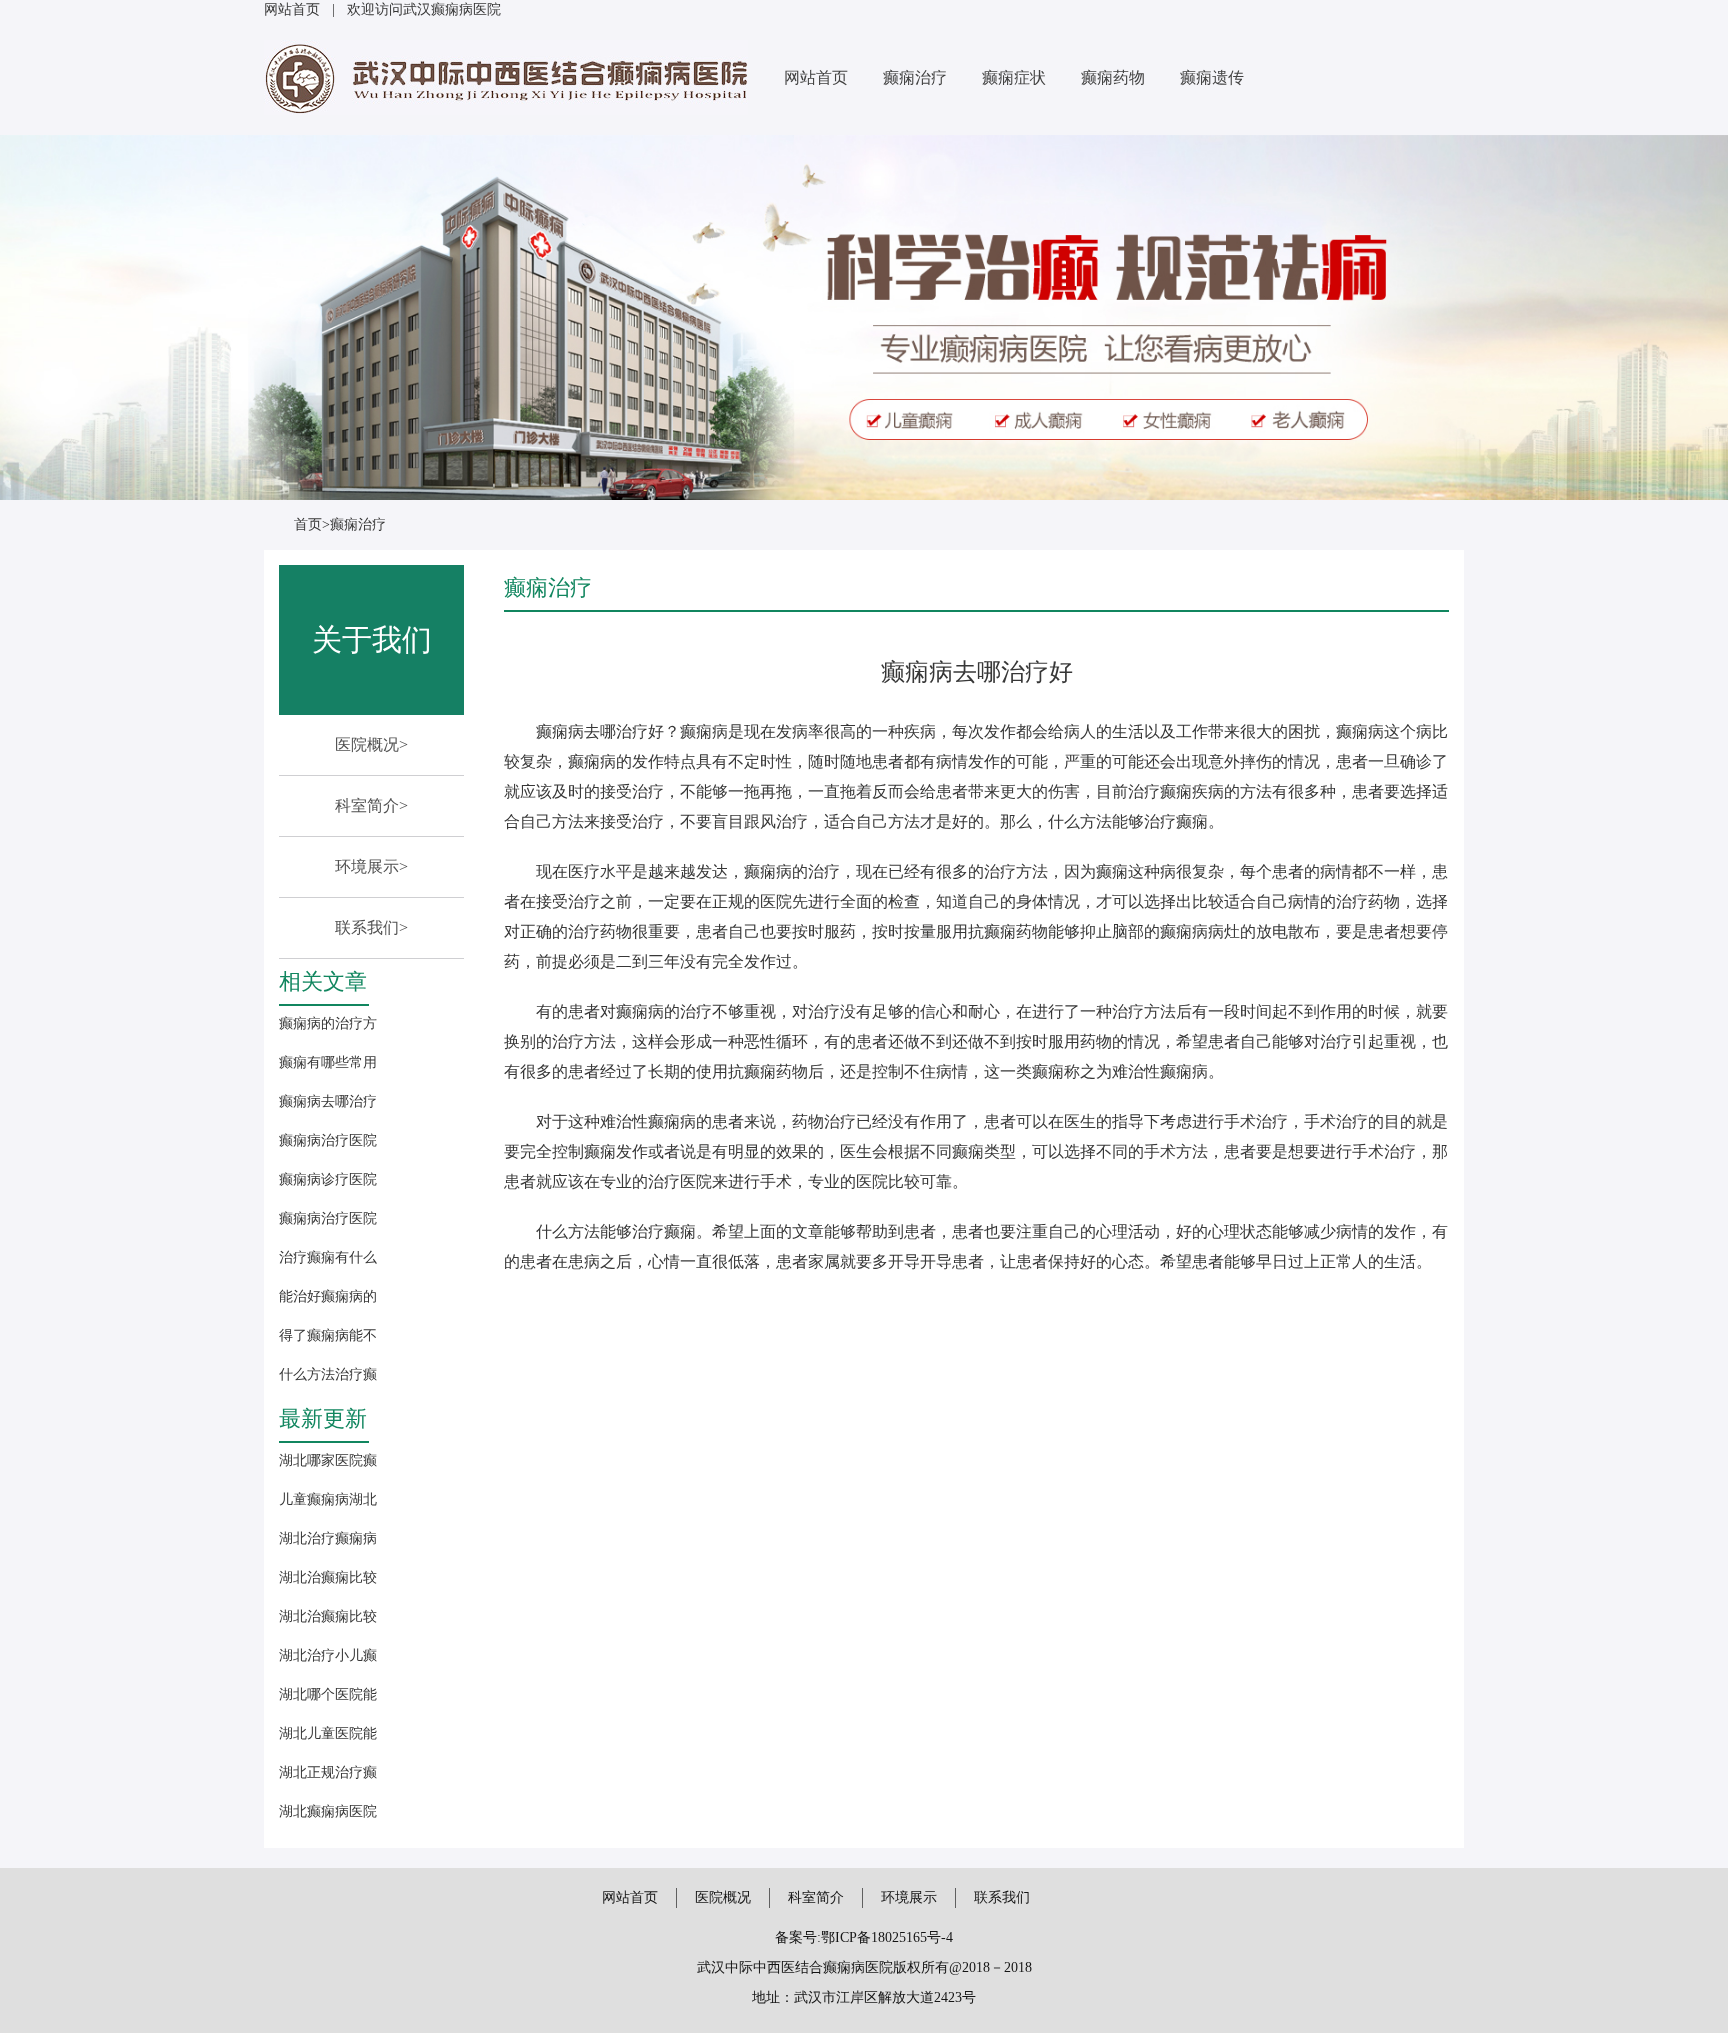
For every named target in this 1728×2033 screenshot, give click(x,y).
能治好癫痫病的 (328, 1296)
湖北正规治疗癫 (328, 1772)
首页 (308, 524)
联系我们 (1002, 1897)
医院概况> (371, 744)
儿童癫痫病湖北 (328, 1499)
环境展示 (909, 1897)
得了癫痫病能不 (328, 1335)
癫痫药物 (1113, 77)
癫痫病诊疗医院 (328, 1179)
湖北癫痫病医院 (328, 1811)
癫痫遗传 (1212, 77)
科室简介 (816, 1897)
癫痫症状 (1014, 77)
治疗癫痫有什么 (328, 1257)
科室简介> (371, 805)
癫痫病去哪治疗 (328, 1101)
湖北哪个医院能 (328, 1694)
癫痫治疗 (915, 77)
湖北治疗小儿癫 (328, 1655)
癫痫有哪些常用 (328, 1062)
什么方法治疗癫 (328, 1374)
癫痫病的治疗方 (328, 1023)
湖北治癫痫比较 (328, 1577)
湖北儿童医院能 (328, 1733)
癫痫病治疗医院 (328, 1140)
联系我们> (371, 927)
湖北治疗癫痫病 (328, 1538)
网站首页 (292, 9)
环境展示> (371, 866)
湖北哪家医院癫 (328, 1460)
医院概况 (723, 1897)
